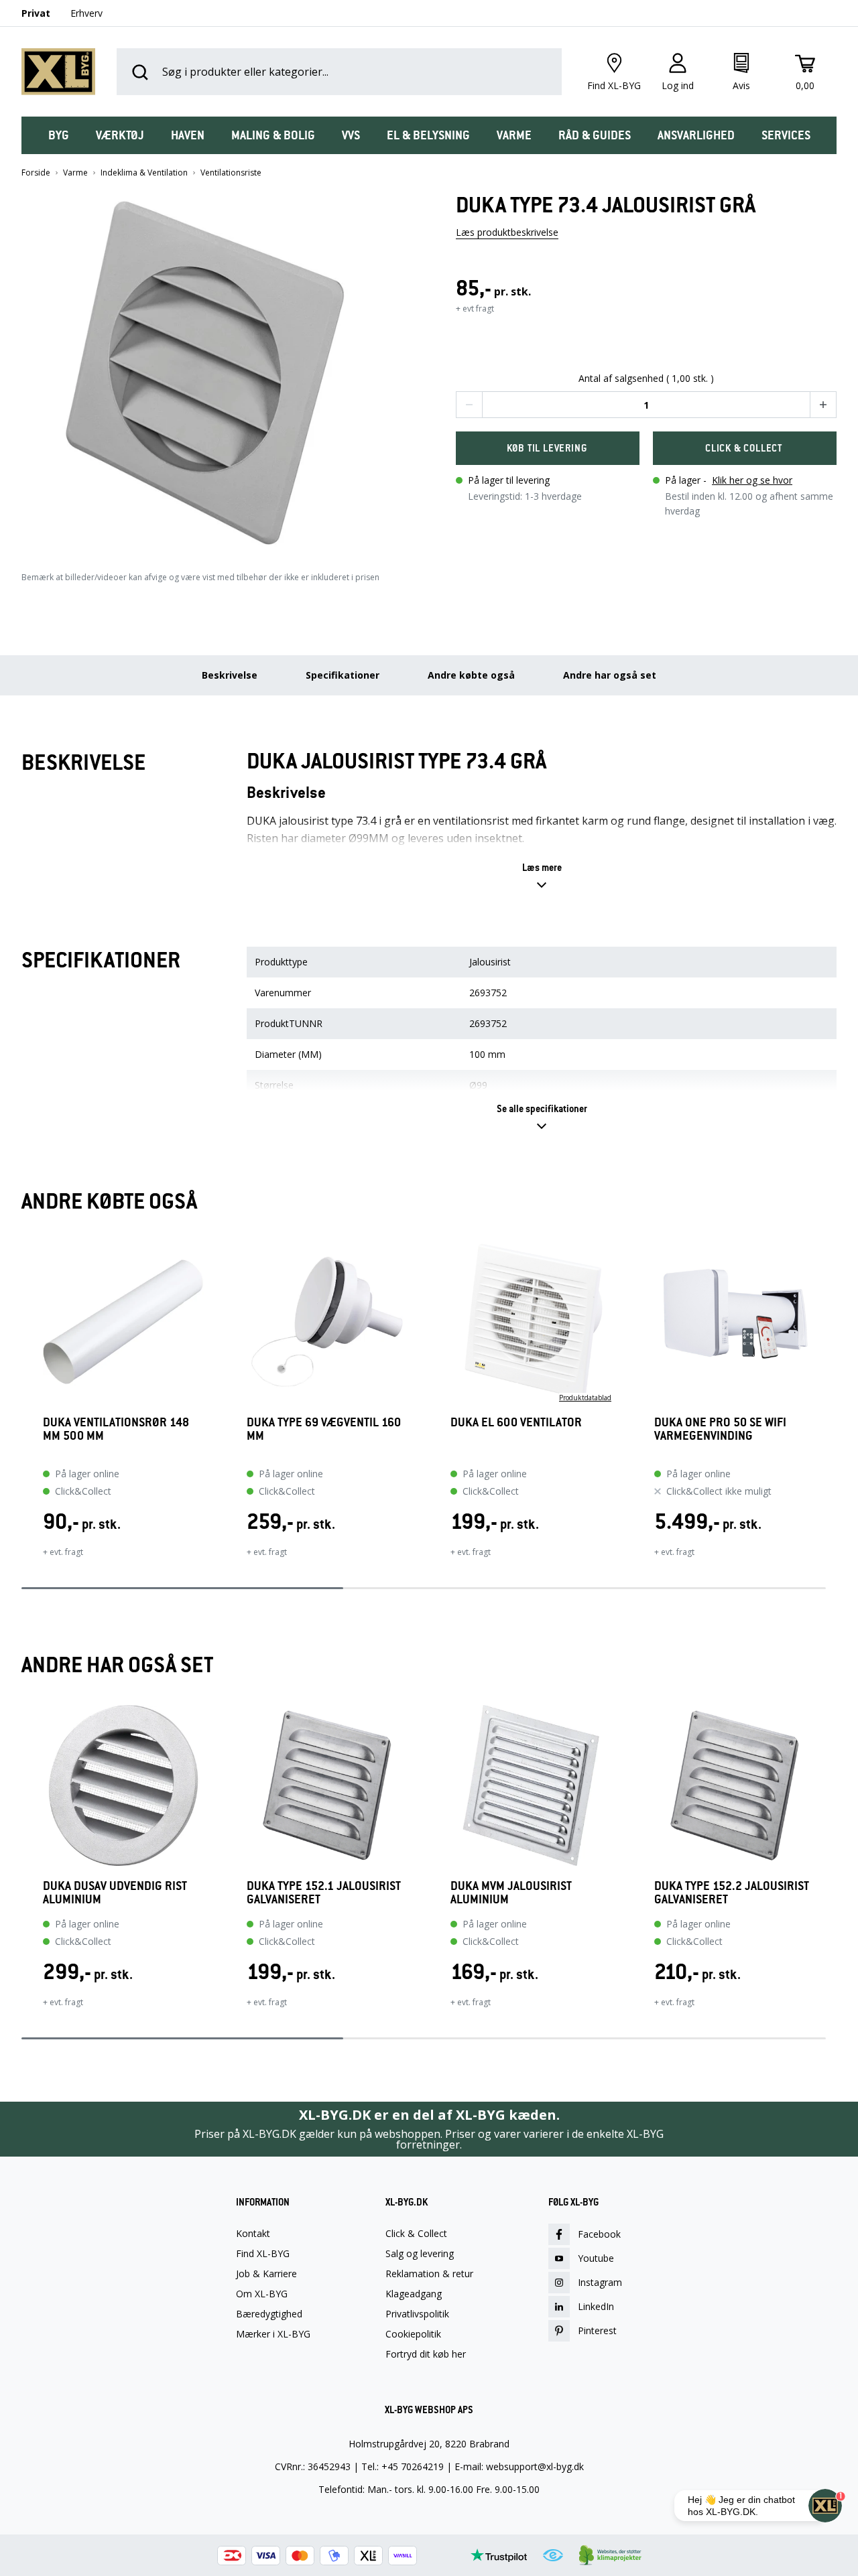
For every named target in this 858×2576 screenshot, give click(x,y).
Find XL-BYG (263, 2254)
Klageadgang (414, 2294)
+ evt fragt (475, 309)
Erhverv (86, 13)
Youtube (596, 2258)
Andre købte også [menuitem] (471, 675)
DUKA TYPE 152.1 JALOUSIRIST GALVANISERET (324, 1893)
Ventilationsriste (231, 173)
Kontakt (253, 2234)
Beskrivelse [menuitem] (230, 675)
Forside (36, 173)
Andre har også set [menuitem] (610, 675)
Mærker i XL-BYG (273, 2334)
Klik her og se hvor (752, 480)
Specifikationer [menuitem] (343, 675)
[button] (212, 368)
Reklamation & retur (429, 2274)
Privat (36, 13)
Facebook (599, 2234)
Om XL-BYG (262, 2294)
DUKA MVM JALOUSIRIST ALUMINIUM (511, 1893)
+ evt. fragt (63, 1552)
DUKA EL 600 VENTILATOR (516, 1423)
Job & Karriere (266, 2274)
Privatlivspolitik (417, 2314)
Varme (75, 173)
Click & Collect (416, 2234)
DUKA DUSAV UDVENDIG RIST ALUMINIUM (115, 1893)
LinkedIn (596, 2306)
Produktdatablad (585, 1398)
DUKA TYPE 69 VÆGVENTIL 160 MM (324, 1429)
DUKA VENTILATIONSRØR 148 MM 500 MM (116, 1429)
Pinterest (597, 2330)
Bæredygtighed (269, 2314)
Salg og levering (420, 2254)
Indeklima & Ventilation (144, 173)
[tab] (59, 135)
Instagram (600, 2282)
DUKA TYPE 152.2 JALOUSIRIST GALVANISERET (732, 1893)
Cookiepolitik (413, 2334)
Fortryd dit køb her (426, 2354)
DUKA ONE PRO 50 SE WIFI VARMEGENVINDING (720, 1429)
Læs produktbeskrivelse (507, 232)
